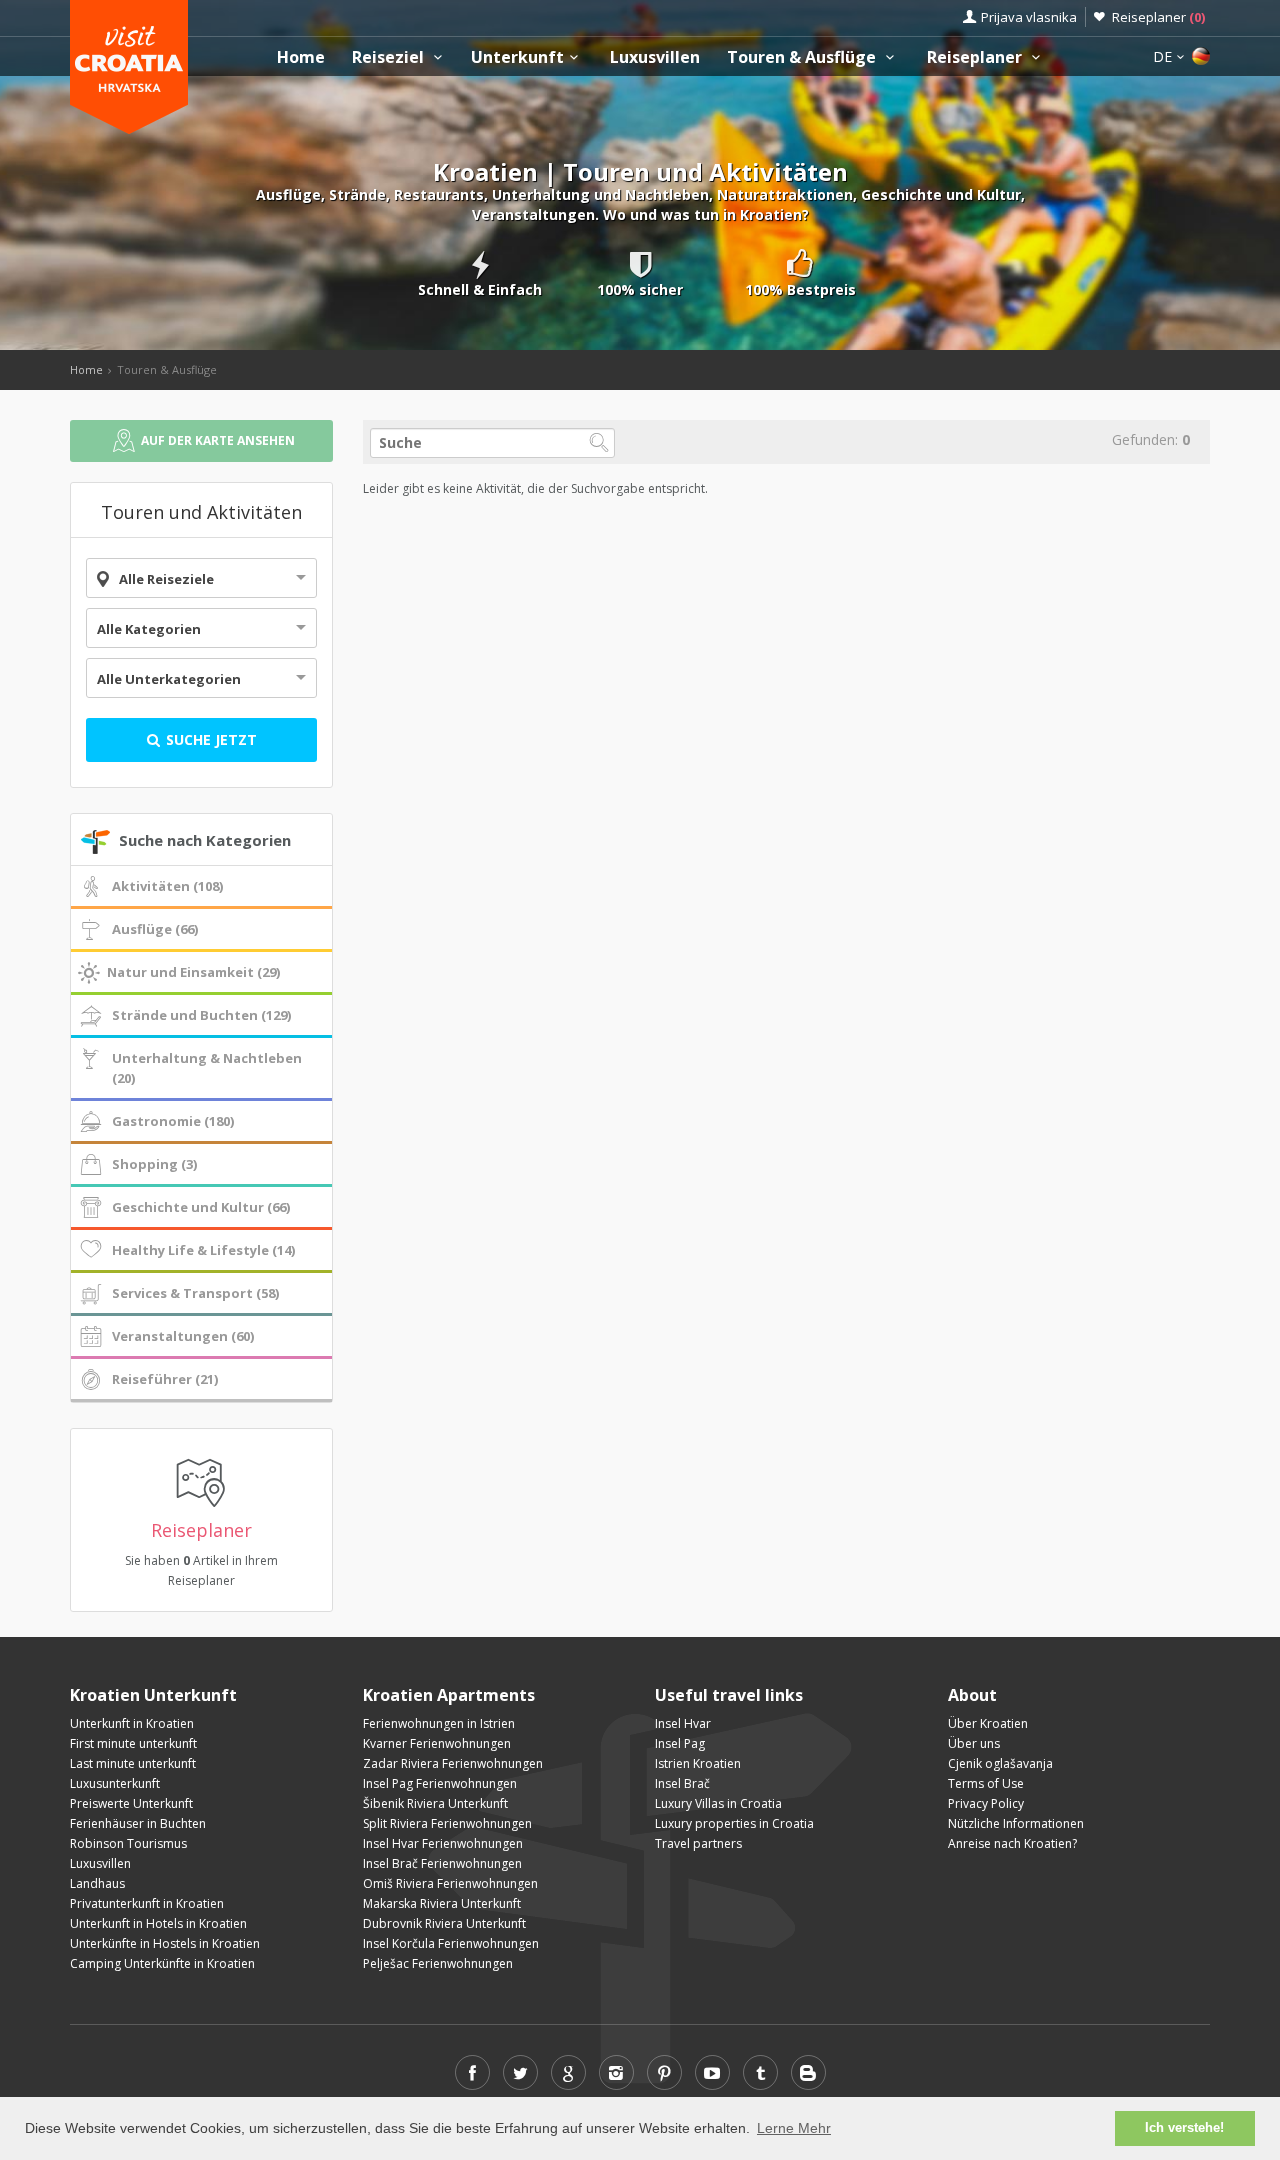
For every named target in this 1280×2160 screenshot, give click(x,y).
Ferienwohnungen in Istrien (439, 1723)
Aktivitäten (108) (167, 886)
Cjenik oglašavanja (1000, 1763)
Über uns (974, 1743)
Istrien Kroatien (698, 1763)
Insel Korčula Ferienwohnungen (451, 1943)
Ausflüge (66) (155, 929)
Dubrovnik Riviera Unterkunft (444, 1923)
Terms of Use (986, 1783)
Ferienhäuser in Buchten (138, 1823)
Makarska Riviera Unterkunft (442, 1903)
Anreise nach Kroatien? (1012, 1843)
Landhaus (97, 1883)
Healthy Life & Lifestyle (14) (203, 1250)
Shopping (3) (154, 1164)
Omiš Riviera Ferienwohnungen (450, 1883)
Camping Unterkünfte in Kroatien (162, 1963)
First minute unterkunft (133, 1743)
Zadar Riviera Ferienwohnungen (453, 1763)
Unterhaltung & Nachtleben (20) (207, 1068)
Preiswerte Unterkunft (131, 1803)
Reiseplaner (1158, 17)
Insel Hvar (683, 1723)
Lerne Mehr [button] (794, 2128)
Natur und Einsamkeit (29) (193, 972)
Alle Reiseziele (166, 579)
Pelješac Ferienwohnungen (438, 1963)
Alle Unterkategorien (169, 679)
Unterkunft (517, 57)
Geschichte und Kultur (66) (201, 1207)
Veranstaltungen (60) (183, 1336)
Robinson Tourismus (128, 1843)
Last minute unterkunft (133, 1763)
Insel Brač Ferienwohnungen (442, 1863)
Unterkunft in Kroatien (132, 1723)
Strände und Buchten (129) (201, 1015)
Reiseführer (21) (165, 1379)
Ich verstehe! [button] (1184, 2128)
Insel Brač (682, 1783)
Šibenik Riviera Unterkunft (435, 1803)
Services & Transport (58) (195, 1293)
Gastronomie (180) (173, 1121)
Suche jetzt (209, 739)
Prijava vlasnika (1029, 17)
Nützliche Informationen (1016, 1823)
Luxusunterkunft (115, 1783)
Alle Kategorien (149, 629)
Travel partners (698, 1843)
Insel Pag (680, 1743)
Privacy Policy (986, 1803)
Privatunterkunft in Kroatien (147, 1903)
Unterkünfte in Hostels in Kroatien (165, 1943)
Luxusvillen (655, 57)
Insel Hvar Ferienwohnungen (443, 1843)
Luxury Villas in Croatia (718, 1803)
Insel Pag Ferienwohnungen (440, 1783)
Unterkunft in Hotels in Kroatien (158, 1923)
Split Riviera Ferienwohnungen (447, 1823)
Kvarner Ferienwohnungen (437, 1743)
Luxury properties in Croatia (734, 1823)
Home (301, 57)
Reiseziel (390, 57)
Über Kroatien (988, 1723)
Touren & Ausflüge (803, 57)
